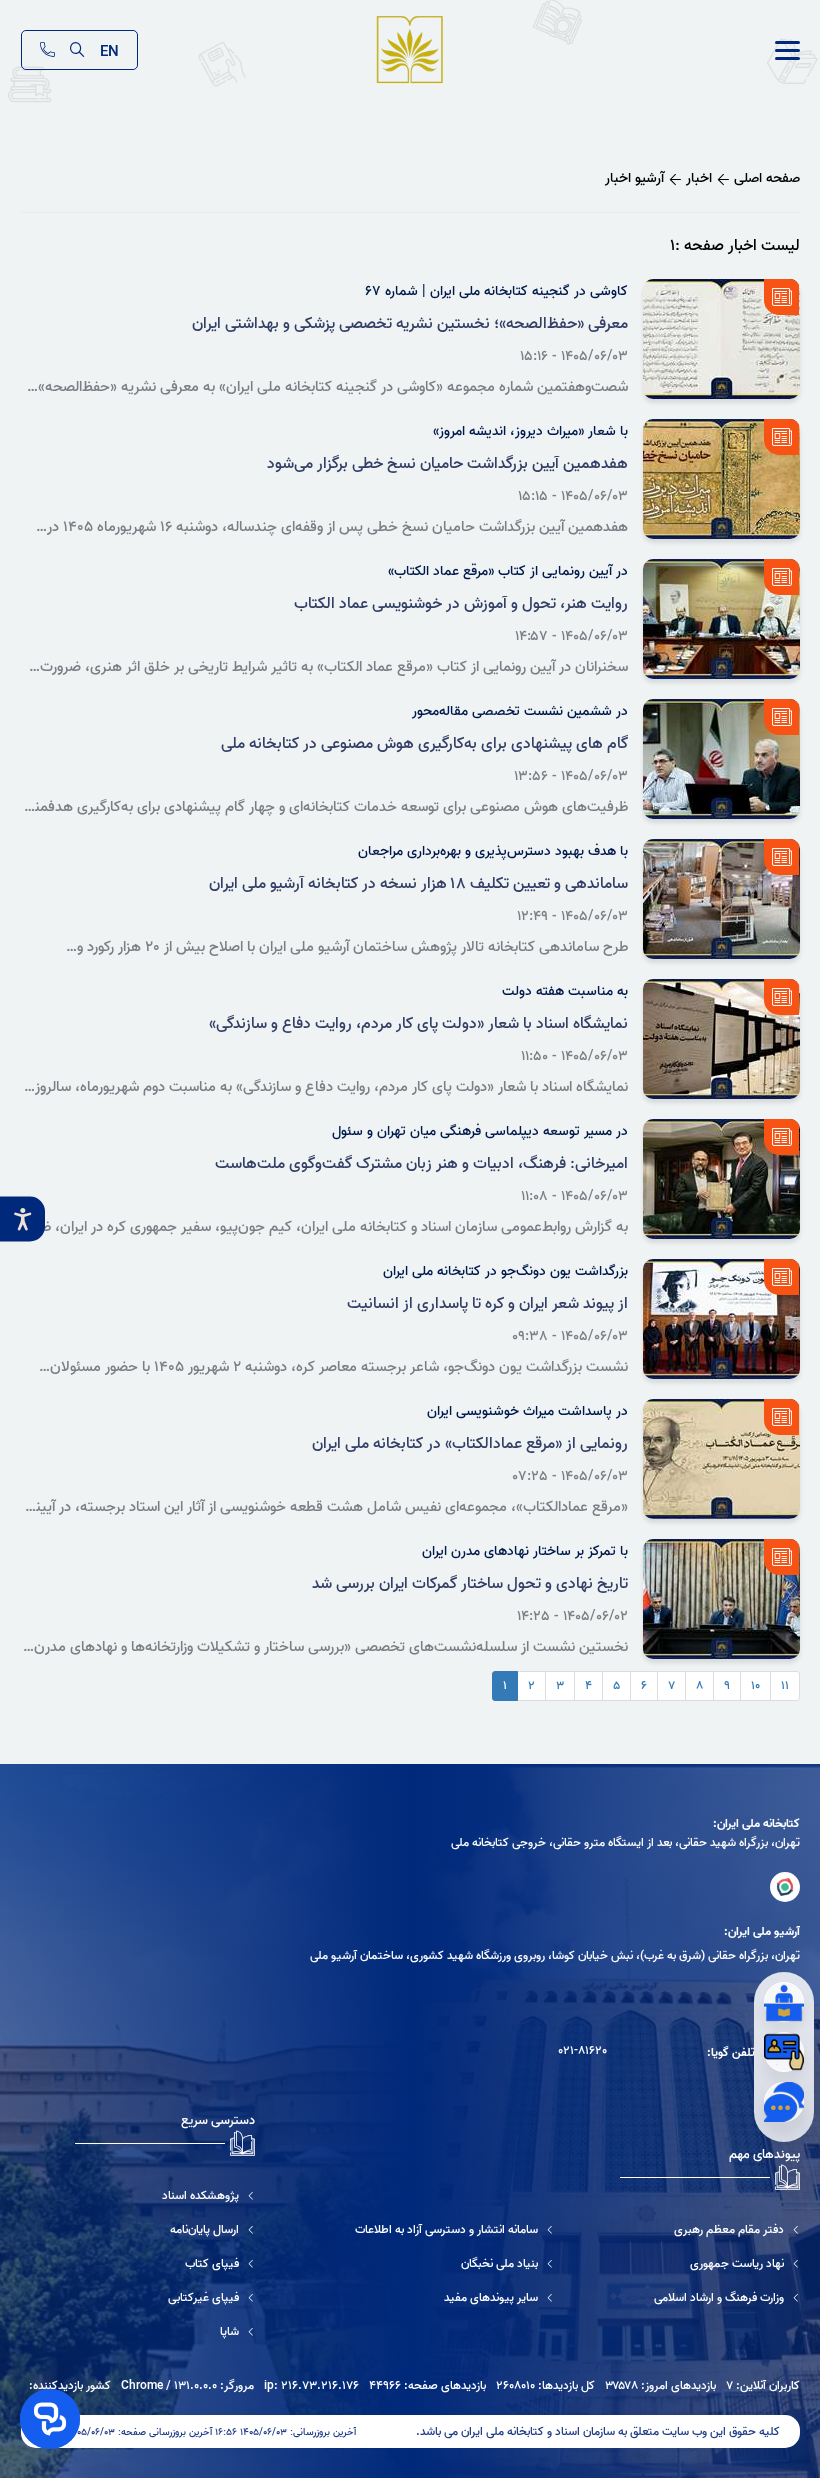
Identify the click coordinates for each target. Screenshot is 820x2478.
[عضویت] (784, 2052)
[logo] (410, 50)
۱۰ (755, 1685)
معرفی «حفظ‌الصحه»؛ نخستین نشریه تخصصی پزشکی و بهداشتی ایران (410, 324)
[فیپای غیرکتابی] (165, 2297)
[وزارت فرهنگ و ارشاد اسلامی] (727, 2297)
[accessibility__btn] (22, 1219)
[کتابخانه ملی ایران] (785, 1887)
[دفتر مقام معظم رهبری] (727, 2229)
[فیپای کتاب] (165, 2263)
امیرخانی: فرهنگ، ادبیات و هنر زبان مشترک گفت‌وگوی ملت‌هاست (421, 1164)
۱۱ (785, 1685)
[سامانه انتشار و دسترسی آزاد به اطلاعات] (454, 2229)
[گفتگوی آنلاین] (784, 2102)
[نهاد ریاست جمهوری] (727, 2263)
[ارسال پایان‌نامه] (165, 2229)
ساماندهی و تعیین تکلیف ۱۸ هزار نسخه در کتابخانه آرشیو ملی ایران (418, 884)
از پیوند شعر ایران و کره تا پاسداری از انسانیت (487, 1304)
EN (109, 50)
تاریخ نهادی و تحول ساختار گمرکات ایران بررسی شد (470, 1584)
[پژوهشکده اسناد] (165, 2195)
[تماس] (47, 50)
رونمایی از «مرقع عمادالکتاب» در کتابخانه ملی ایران (470, 1444)
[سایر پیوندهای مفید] (454, 2297)
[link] (787, 50)
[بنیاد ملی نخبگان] (454, 2263)
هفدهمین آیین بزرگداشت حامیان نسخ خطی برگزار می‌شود (447, 464)
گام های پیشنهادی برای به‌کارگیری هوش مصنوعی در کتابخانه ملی (424, 744)
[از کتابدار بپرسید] (784, 2002)
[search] (77, 50)
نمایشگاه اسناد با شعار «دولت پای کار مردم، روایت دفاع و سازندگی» (418, 1024)
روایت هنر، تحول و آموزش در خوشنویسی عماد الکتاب (461, 604)
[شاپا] (165, 2331)
